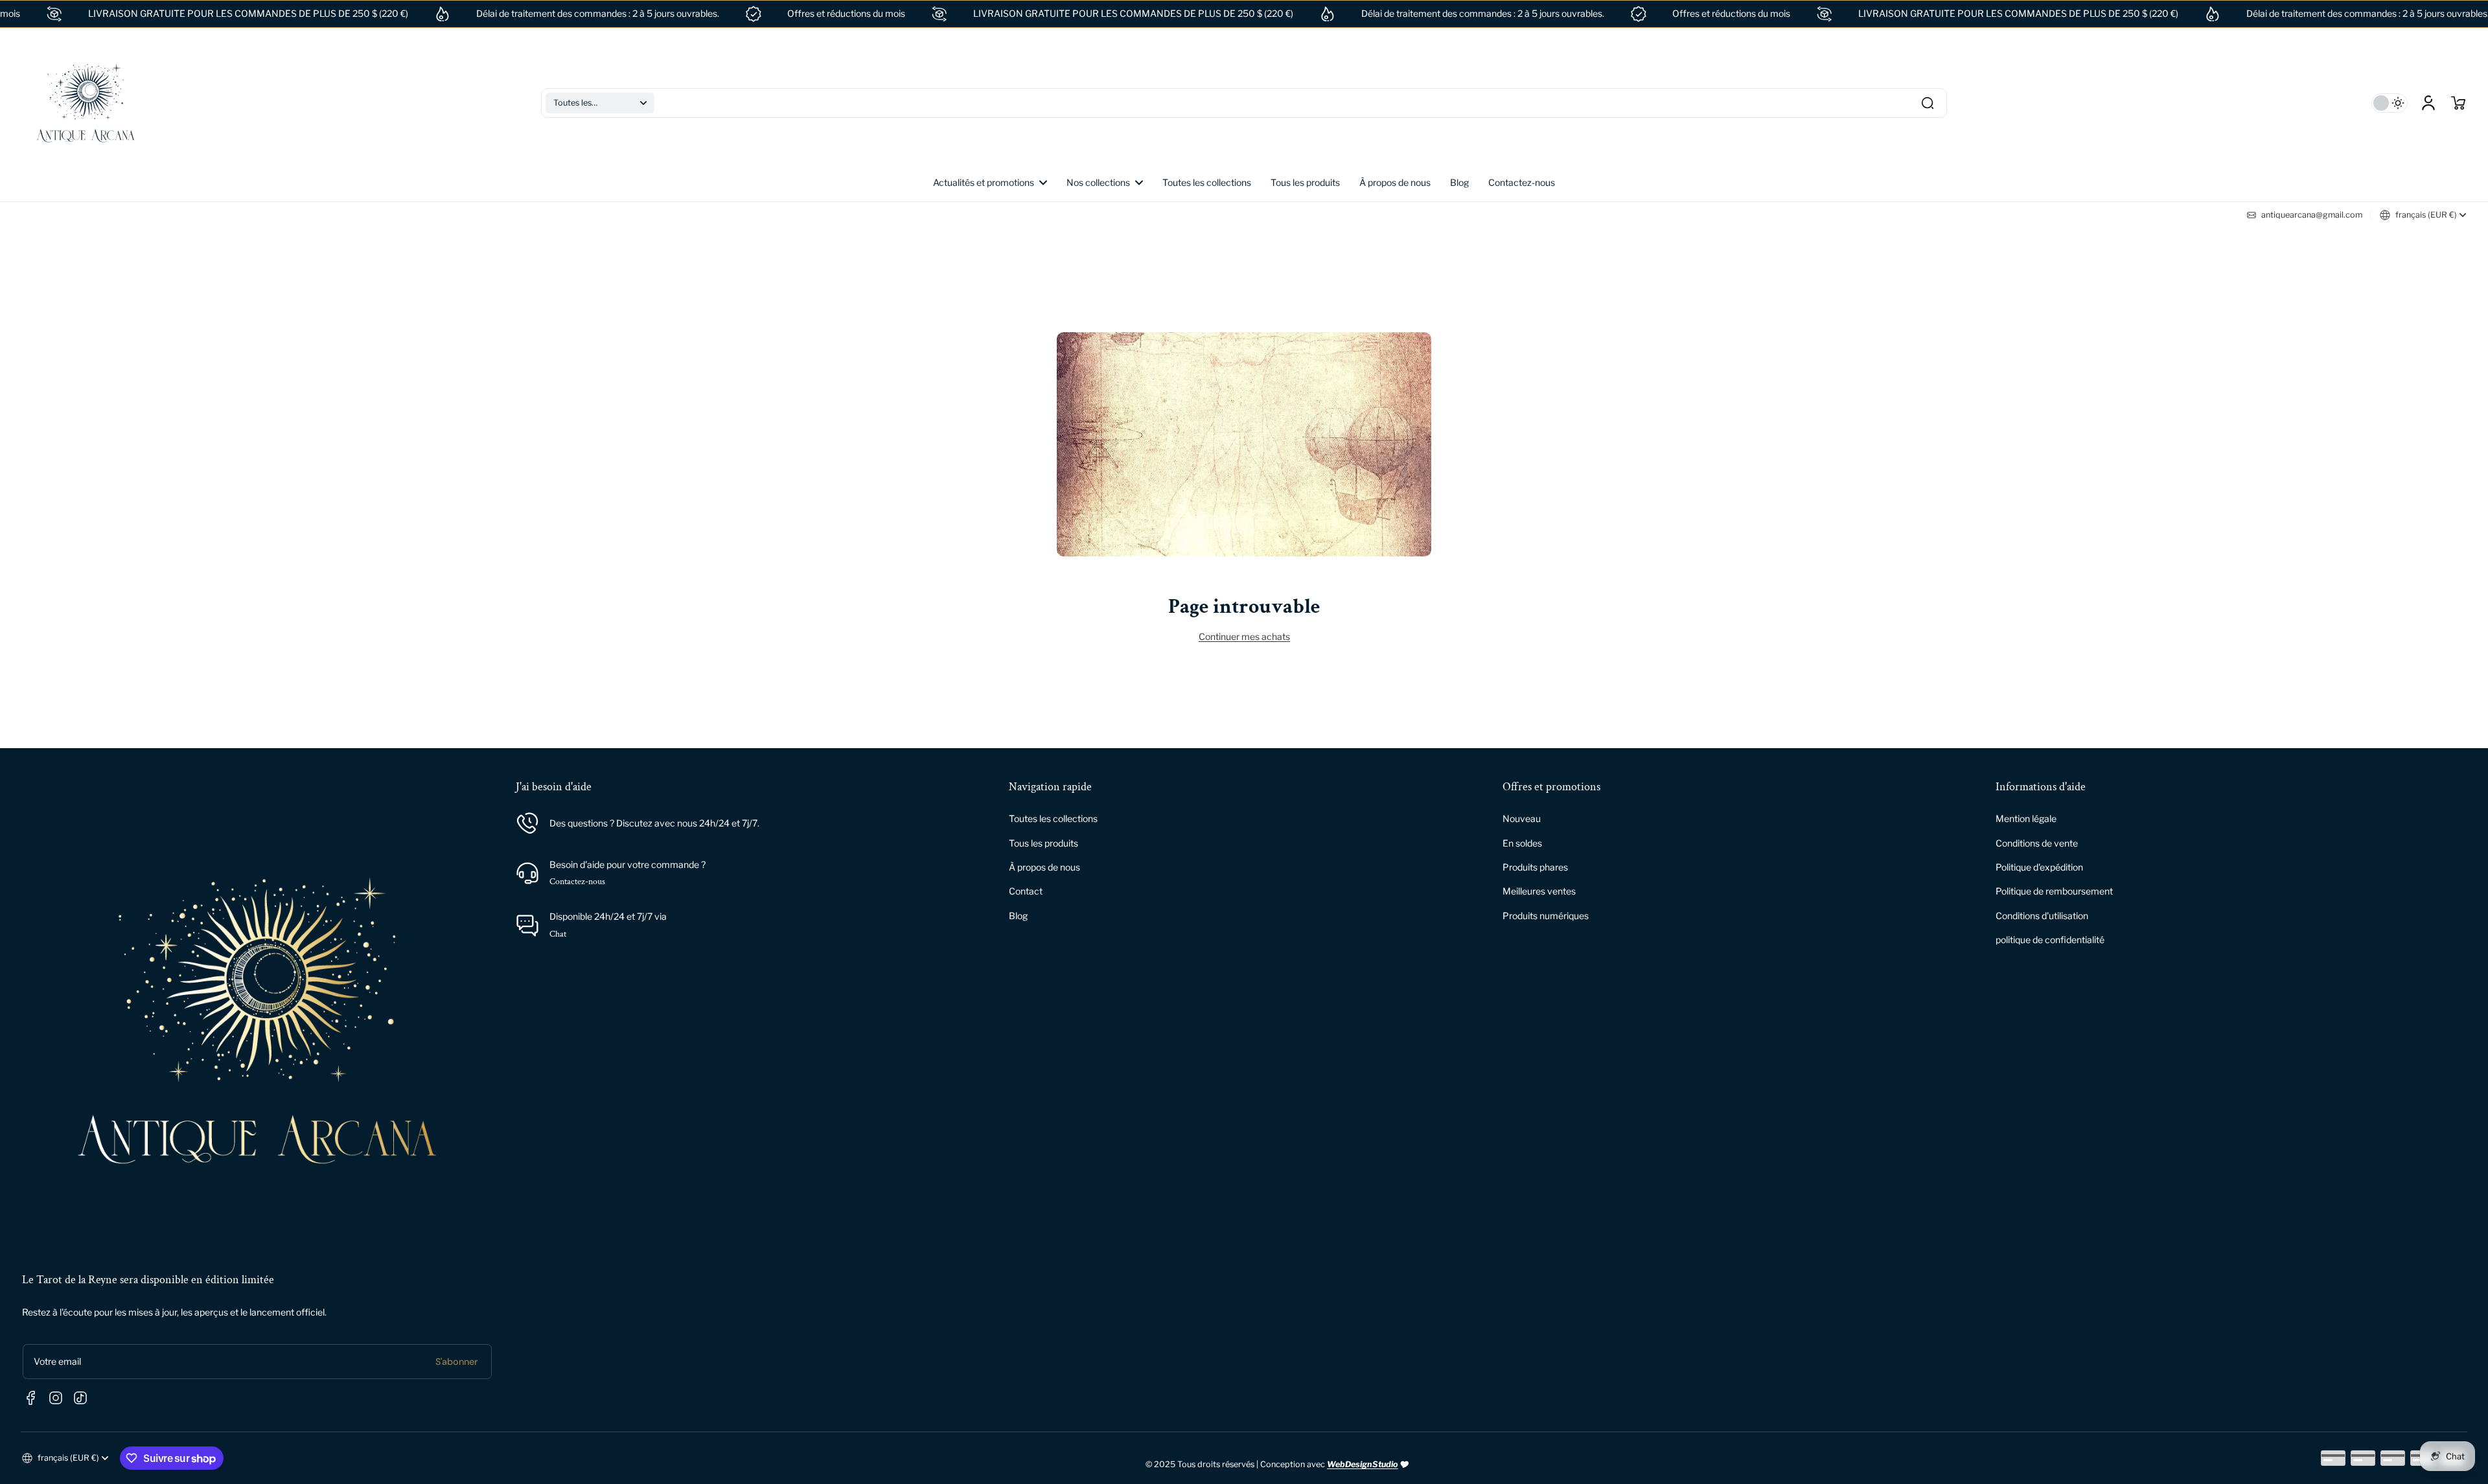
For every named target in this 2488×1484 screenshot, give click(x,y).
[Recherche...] (1928, 103)
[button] (600, 103)
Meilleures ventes (1539, 891)
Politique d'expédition (2039, 867)
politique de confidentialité (2050, 940)
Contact (1026, 891)
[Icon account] (2428, 103)
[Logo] (86, 103)
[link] (1105, 183)
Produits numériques (1546, 916)
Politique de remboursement (2054, 891)
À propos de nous (1044, 867)
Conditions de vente (2037, 843)
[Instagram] (56, 1398)
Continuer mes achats (1244, 636)
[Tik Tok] (80, 1398)
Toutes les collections (1053, 818)
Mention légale (2026, 818)
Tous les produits (1043, 843)
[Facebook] (31, 1398)
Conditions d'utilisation (2042, 916)
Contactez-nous (577, 882)
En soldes (1522, 843)
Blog (1018, 916)
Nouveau (1522, 818)
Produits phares (1535, 867)
